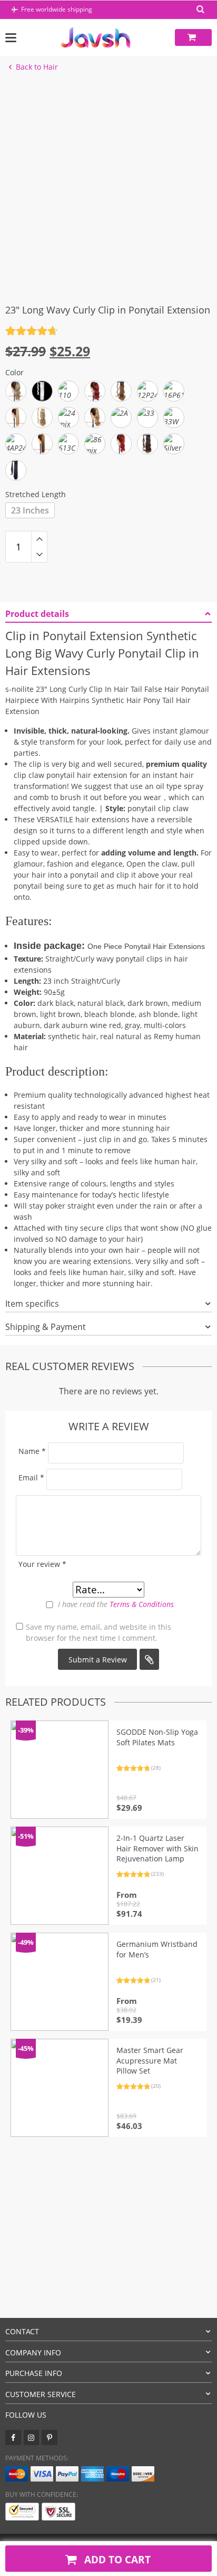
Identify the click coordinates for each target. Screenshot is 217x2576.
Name (32, 1451)
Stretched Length (36, 494)
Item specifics (32, 1304)
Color (14, 372)
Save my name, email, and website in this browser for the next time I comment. (98, 1632)
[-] (39, 555)
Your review (42, 1564)
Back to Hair (37, 67)
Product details (37, 614)
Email (31, 1477)
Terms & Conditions (142, 1604)
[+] (39, 539)
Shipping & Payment (46, 1327)
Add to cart (116, 2559)
